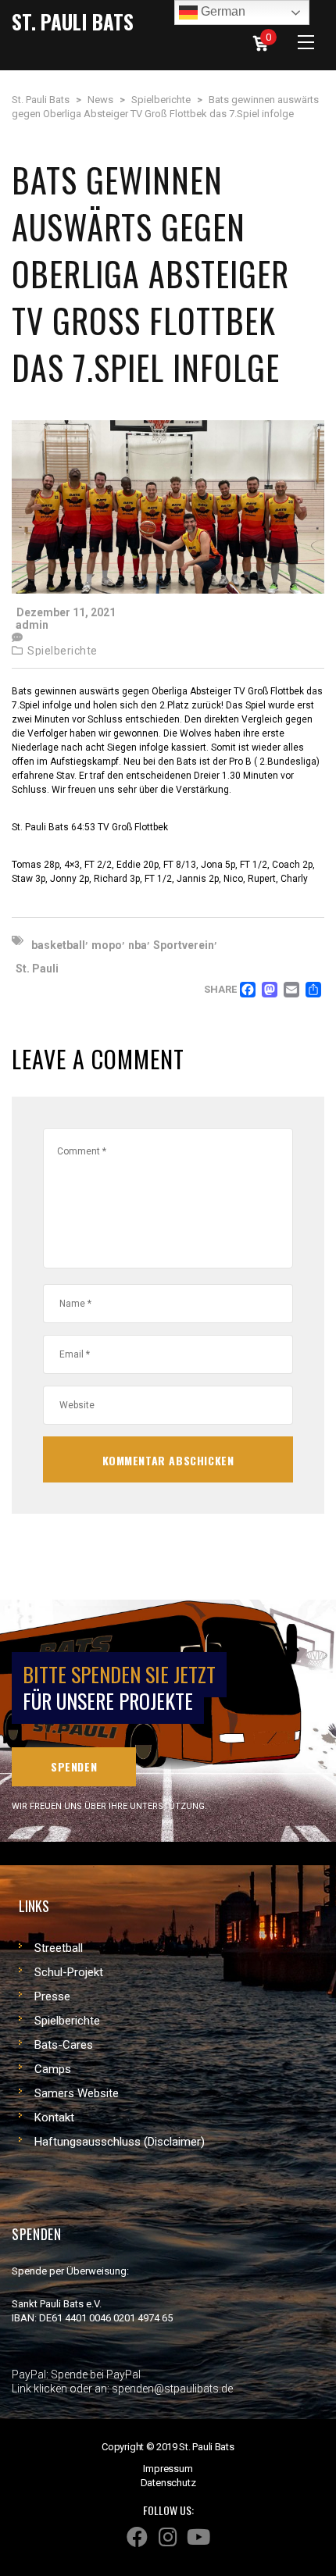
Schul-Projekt (69, 1972)
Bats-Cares (64, 2045)
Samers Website (77, 2093)
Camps (53, 2069)
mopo (107, 945)
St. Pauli (37, 969)
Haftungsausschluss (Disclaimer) (120, 2142)
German (222, 11)
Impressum (168, 2469)
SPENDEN (74, 1766)
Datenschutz (168, 2483)
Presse (52, 1996)
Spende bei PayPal (96, 2374)
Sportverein (184, 945)
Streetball (59, 1948)
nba (138, 945)
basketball (58, 945)
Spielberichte (63, 651)
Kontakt (54, 2118)
